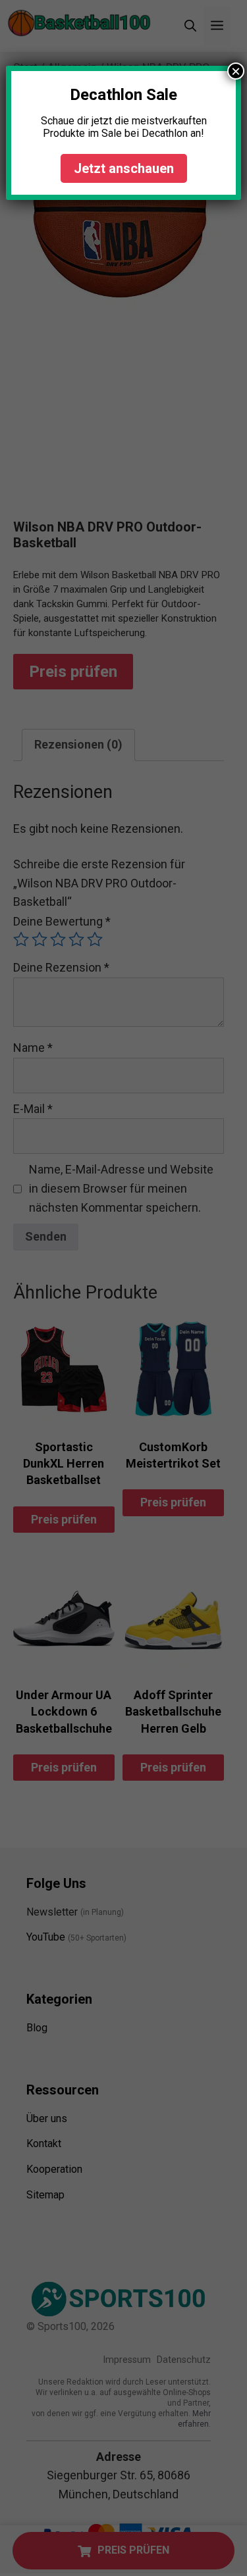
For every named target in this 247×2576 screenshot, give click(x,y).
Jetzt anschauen (124, 168)
